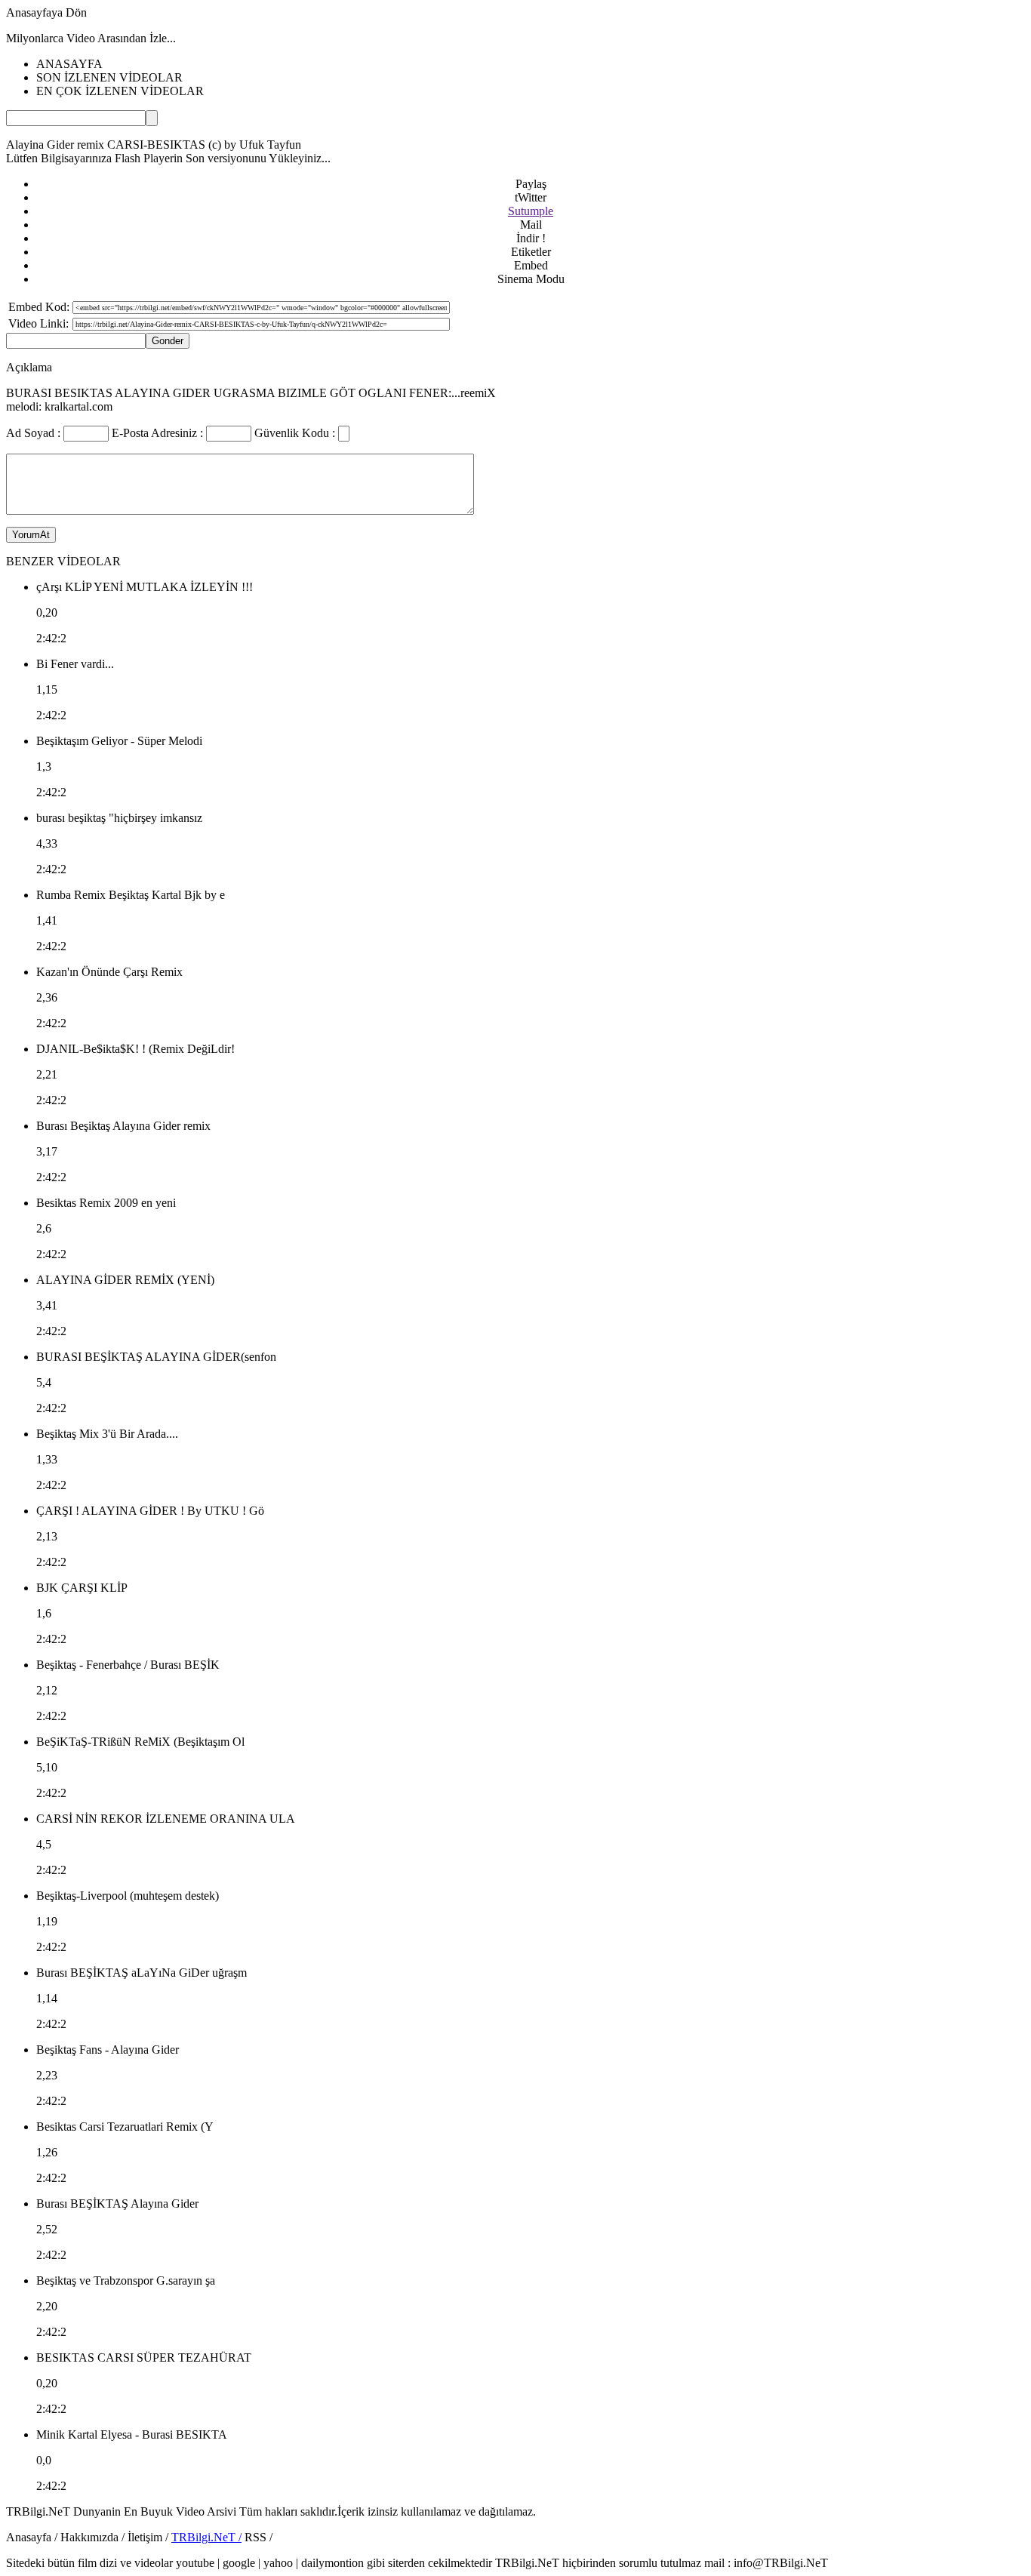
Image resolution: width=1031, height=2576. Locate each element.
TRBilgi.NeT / (206, 2537)
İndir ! (531, 238)
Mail (531, 225)
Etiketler (531, 252)
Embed (531, 265)
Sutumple (531, 211)
